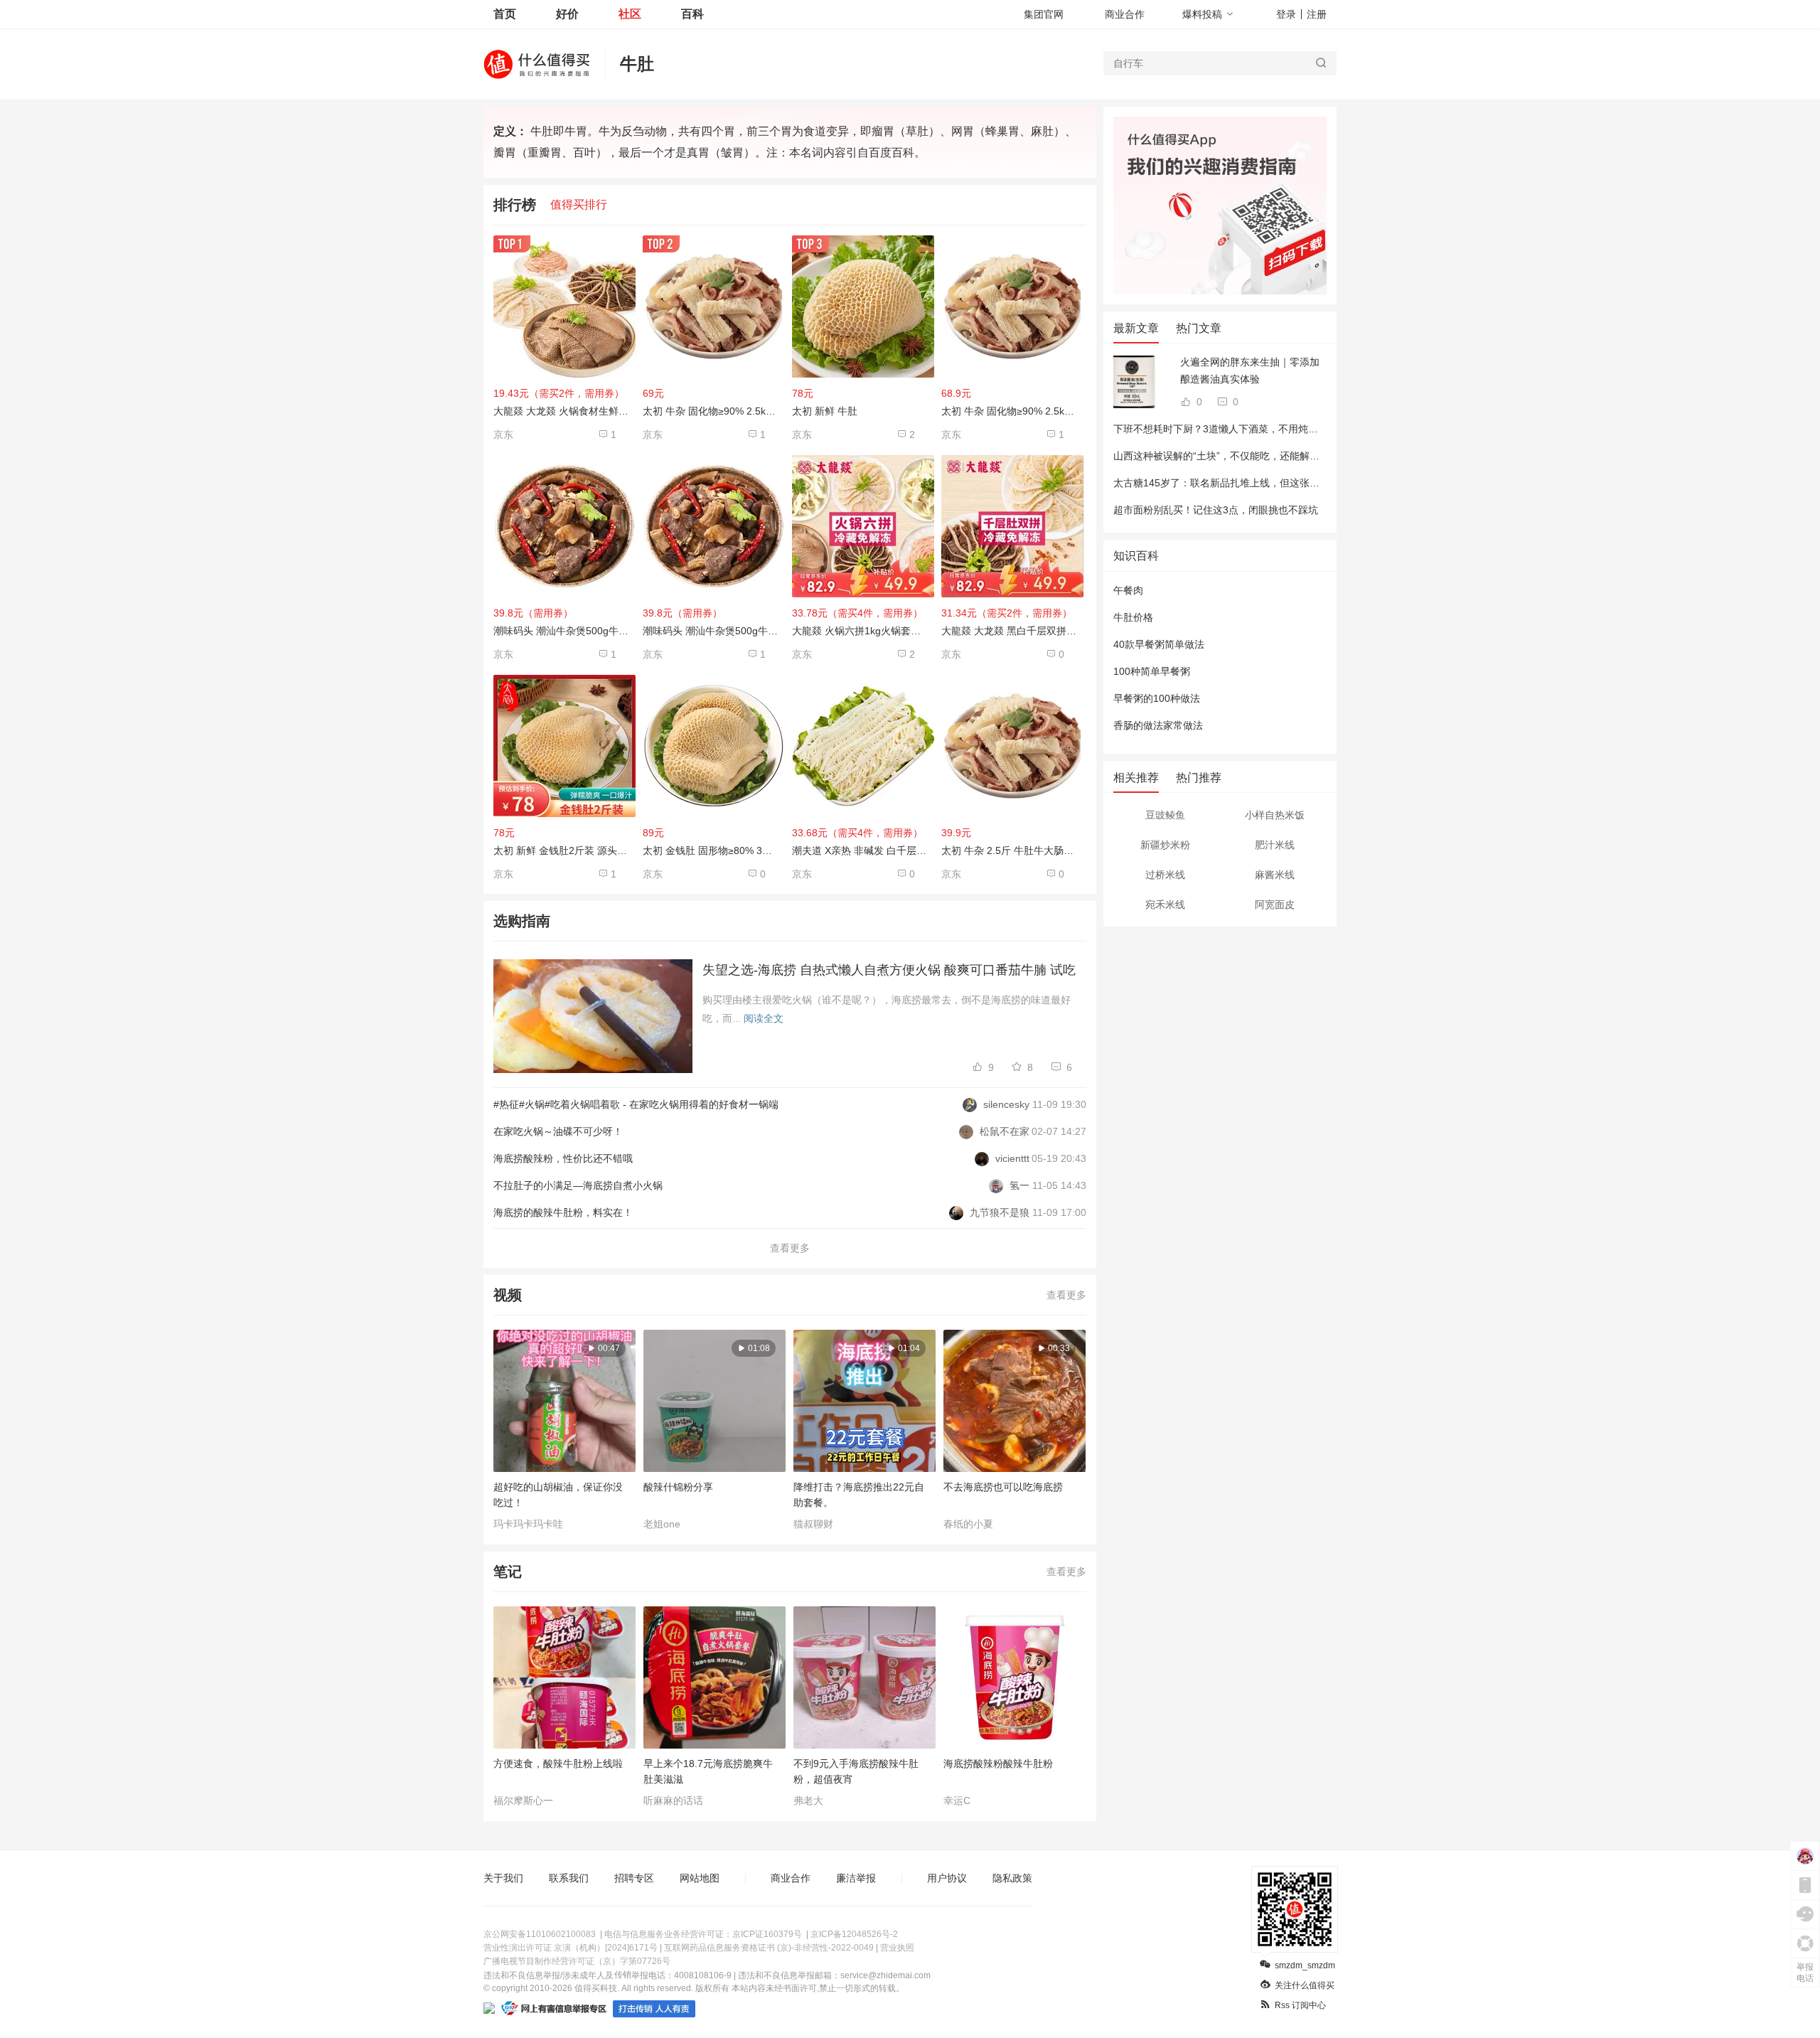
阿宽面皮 (1275, 905)
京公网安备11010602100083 (540, 1934)
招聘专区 (634, 1878)
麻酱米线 (1275, 875)
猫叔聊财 (813, 1524)
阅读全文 (764, 1018)
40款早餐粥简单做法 (1159, 644)
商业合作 (1125, 14)
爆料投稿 (1202, 14)
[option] (568, 1430)
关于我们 (503, 1878)
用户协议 (947, 1878)
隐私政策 (1012, 1878)
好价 (567, 14)
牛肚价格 (1133, 617)
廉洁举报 (856, 1878)
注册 (1317, 14)
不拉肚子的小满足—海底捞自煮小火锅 (578, 1185)
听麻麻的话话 (673, 1800)
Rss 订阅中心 (1300, 2005)
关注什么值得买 (1305, 1985)
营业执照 (897, 1948)
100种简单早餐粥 (1152, 671)
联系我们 (569, 1878)
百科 (692, 14)
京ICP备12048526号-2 (854, 1934)
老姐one (662, 1524)
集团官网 (1044, 14)
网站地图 (700, 1878)
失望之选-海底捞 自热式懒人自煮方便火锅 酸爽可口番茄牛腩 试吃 (889, 970)
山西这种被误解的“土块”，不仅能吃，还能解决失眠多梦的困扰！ (1256, 456)
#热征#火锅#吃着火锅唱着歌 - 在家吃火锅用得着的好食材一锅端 (636, 1104)
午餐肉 (1128, 590)
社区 (630, 14)
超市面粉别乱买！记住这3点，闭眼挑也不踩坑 (1216, 510)
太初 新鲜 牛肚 (825, 411)
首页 (505, 14)
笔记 (508, 1572)
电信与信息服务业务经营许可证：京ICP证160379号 (703, 1934)
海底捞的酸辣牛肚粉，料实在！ (563, 1212)
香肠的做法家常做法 (1158, 725)
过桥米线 (1165, 875)
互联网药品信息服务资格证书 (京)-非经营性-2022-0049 (769, 1948)
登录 (1286, 14)
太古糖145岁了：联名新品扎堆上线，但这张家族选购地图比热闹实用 (1266, 483)
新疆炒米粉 (1165, 845)
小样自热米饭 (1275, 815)
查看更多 (790, 1248)
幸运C (957, 1800)
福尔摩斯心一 (523, 1800)
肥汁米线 (1275, 845)
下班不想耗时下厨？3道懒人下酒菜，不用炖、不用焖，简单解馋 (1256, 429)
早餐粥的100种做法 (1157, 698)
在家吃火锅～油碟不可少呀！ (558, 1131)
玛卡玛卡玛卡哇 (528, 1524)
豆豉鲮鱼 (1165, 815)
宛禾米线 (1165, 905)
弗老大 (808, 1800)
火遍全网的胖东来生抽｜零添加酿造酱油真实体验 (1250, 370)
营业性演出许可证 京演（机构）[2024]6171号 (571, 1948)
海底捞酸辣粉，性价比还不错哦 (563, 1158)
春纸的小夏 (968, 1524)
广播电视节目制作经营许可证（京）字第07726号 (577, 1961)
